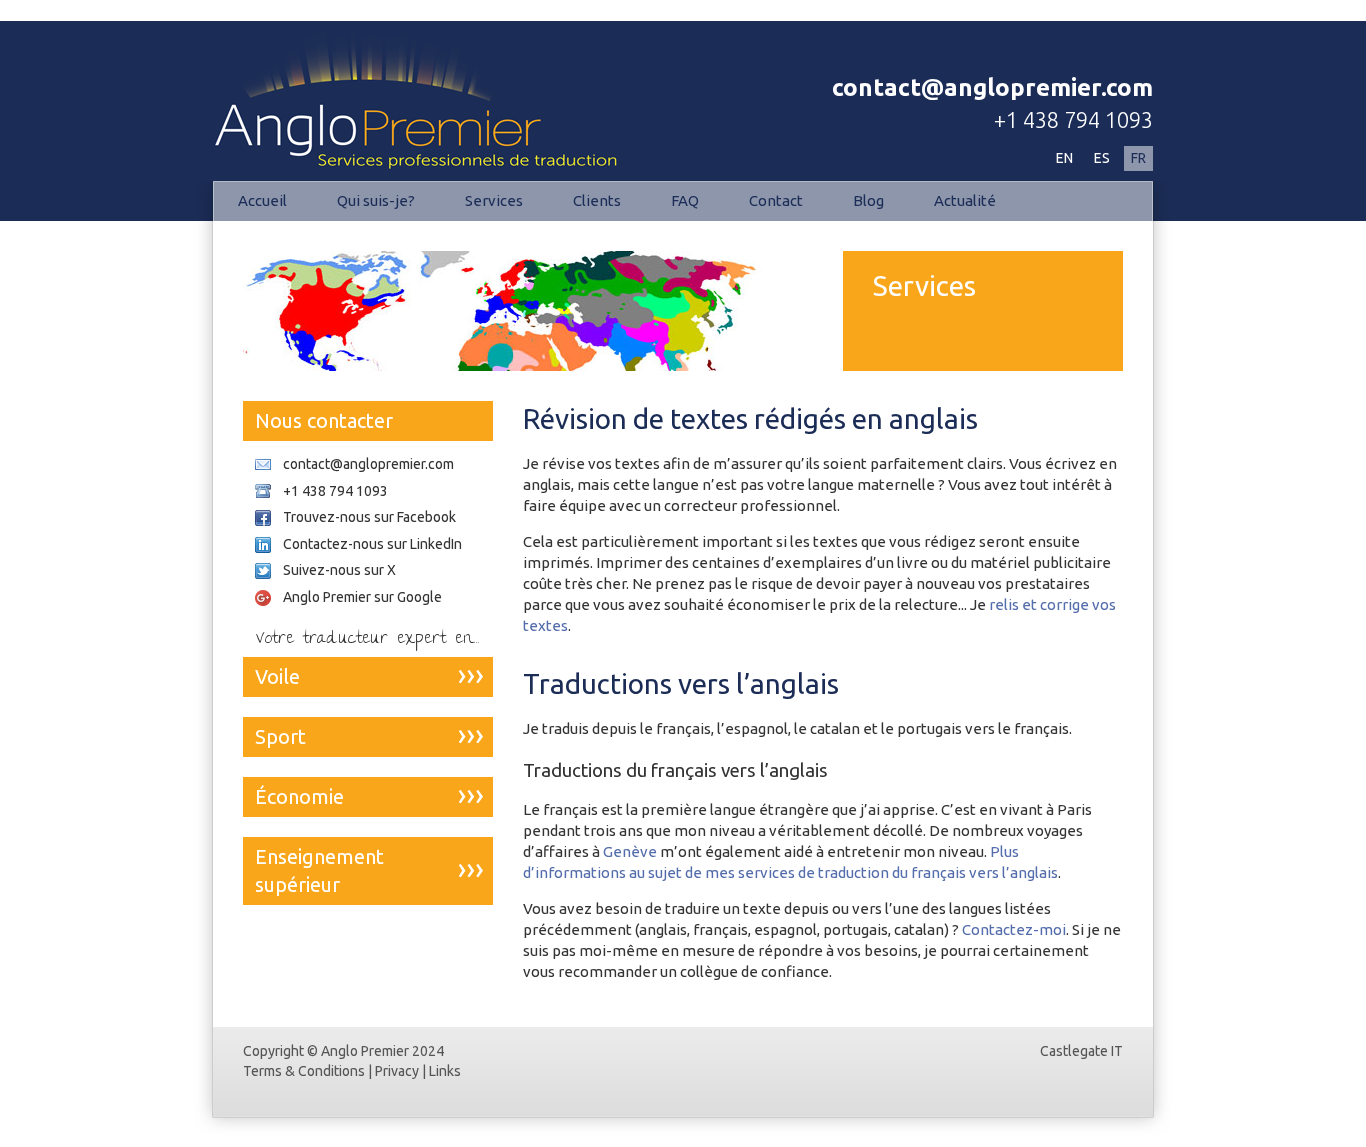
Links (445, 1071)
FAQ (685, 200)
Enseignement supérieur (319, 870)
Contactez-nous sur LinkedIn (372, 544)
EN (1064, 158)
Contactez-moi (1014, 929)
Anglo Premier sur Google (362, 597)
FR (1138, 158)
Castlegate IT (1081, 1051)
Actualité (965, 200)
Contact (776, 200)
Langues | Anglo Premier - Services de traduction (387, 63)
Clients (597, 200)
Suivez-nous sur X (339, 570)
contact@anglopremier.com (992, 87)
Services (494, 200)
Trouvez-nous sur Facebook (369, 517)
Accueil (262, 200)
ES (1102, 158)
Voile (277, 676)
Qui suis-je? (376, 200)
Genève (630, 851)
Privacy (397, 1071)
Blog (868, 200)
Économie (299, 796)
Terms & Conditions (304, 1071)
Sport (280, 736)
